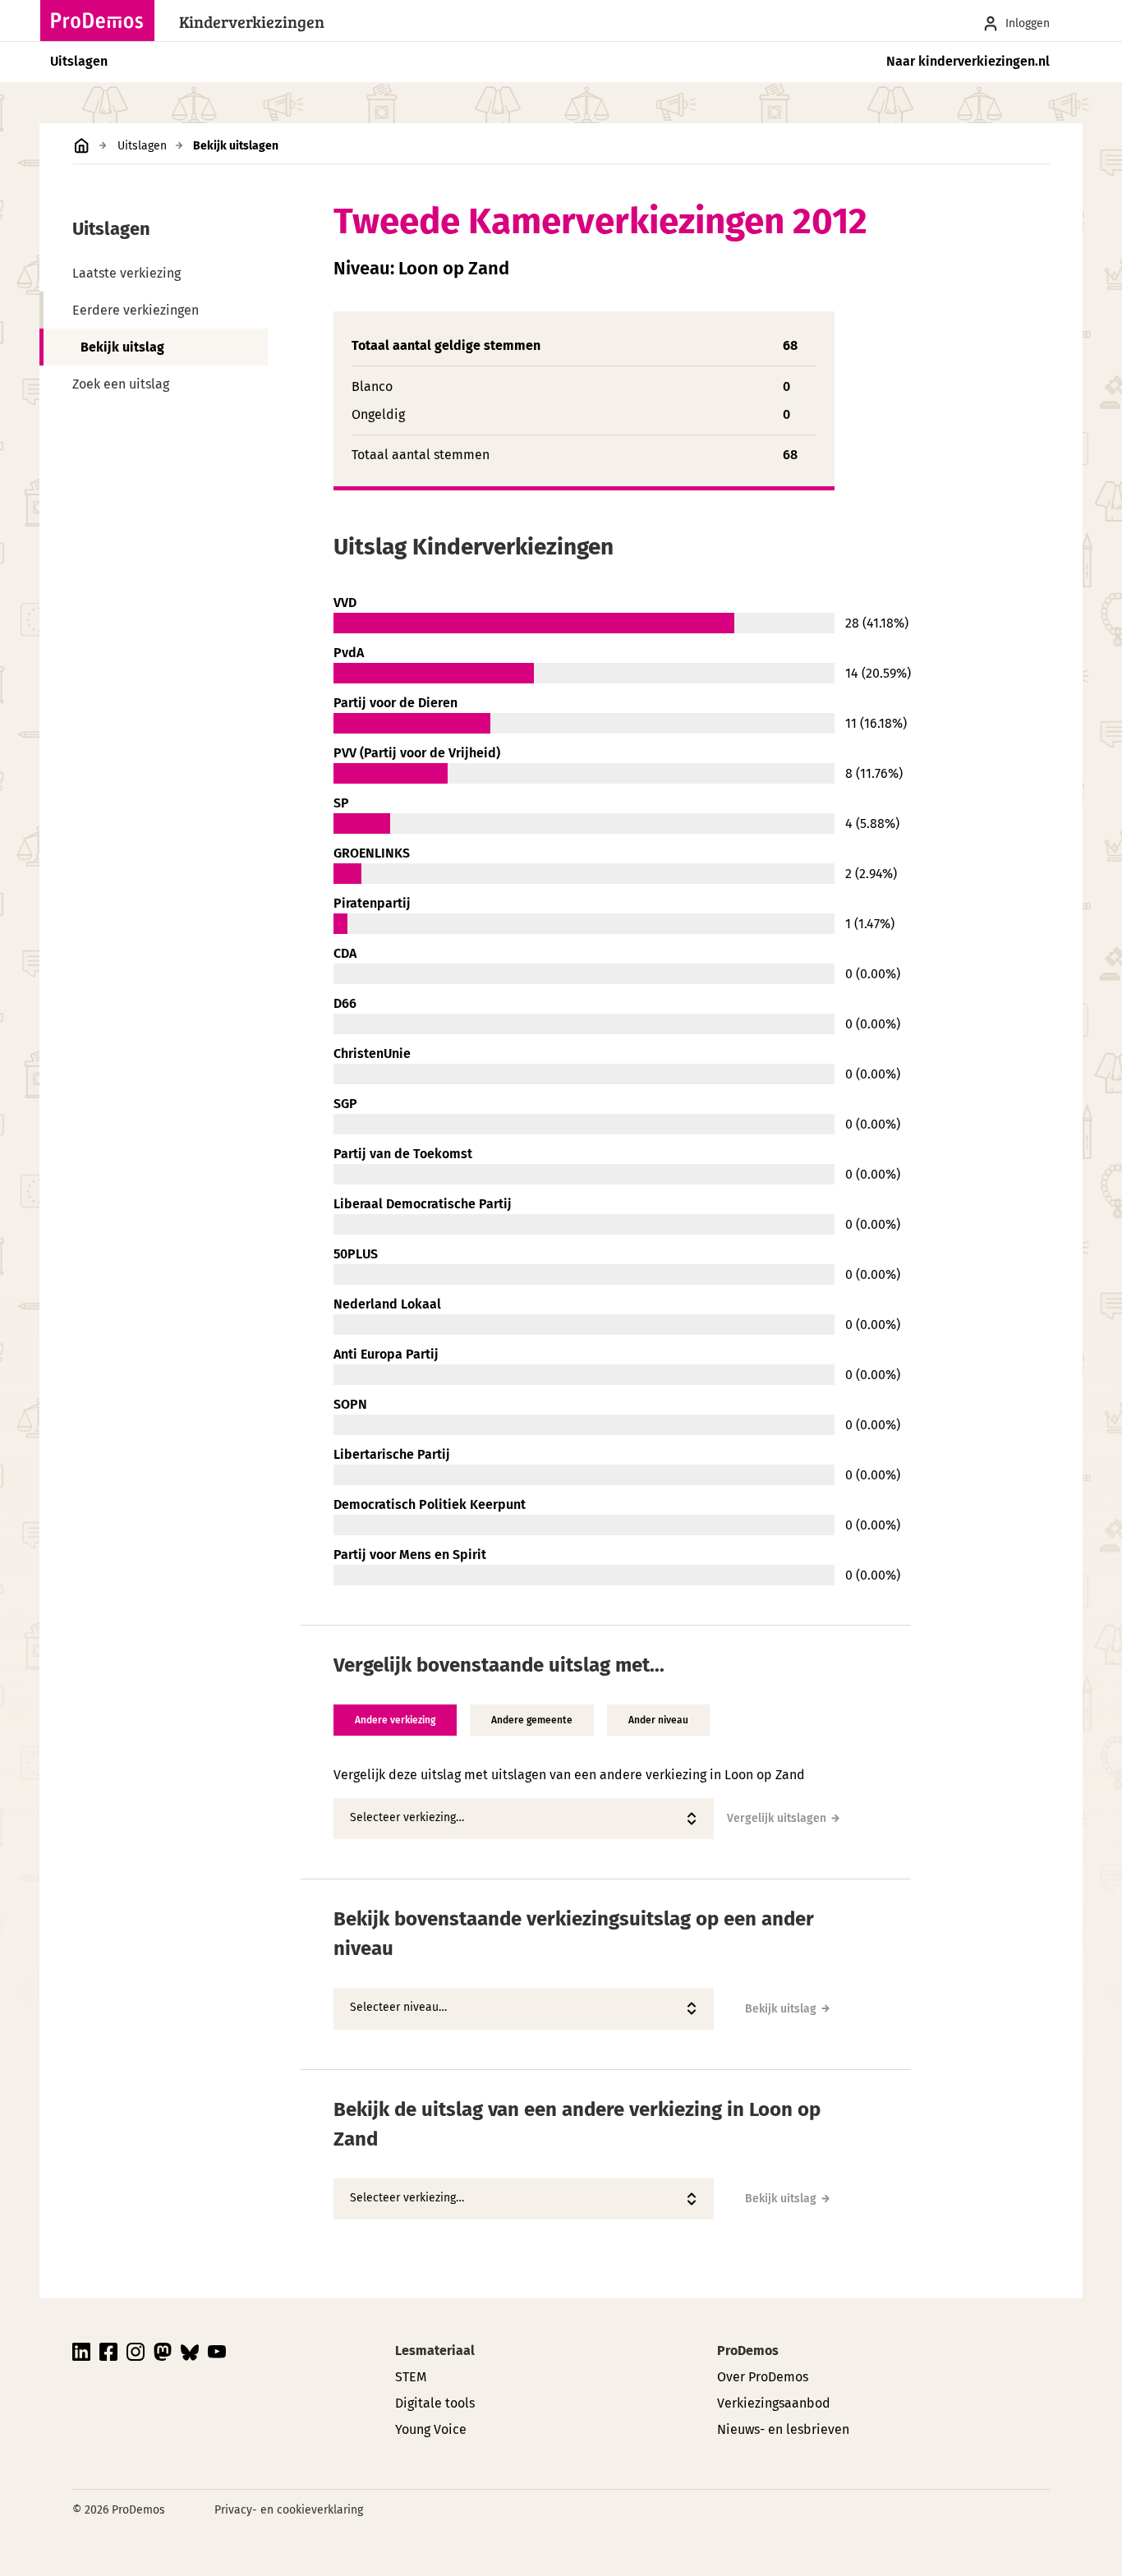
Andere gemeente (532, 1720)
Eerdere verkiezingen (136, 310)
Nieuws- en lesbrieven (783, 2429)
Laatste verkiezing (126, 273)
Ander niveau (658, 1720)
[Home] (102, 21)
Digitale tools (435, 2403)
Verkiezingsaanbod (774, 2403)
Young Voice (431, 2429)
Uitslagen (79, 61)
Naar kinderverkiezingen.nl (968, 61)
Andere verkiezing (395, 1720)
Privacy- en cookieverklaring (289, 2510)
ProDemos (748, 2351)
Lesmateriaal (435, 2351)
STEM (411, 2377)
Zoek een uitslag (121, 384)
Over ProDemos (763, 2377)
